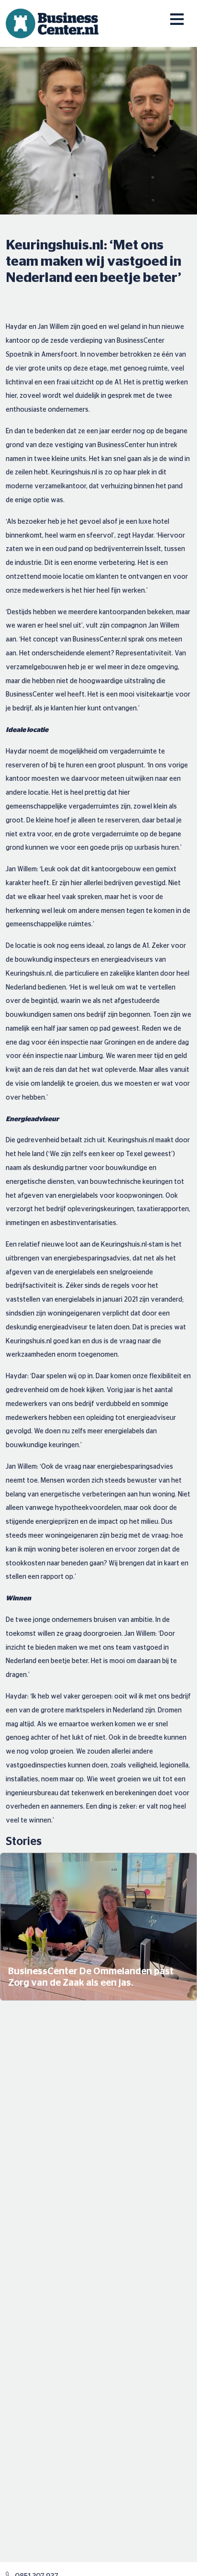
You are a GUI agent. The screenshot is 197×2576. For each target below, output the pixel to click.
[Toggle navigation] (170, 13)
